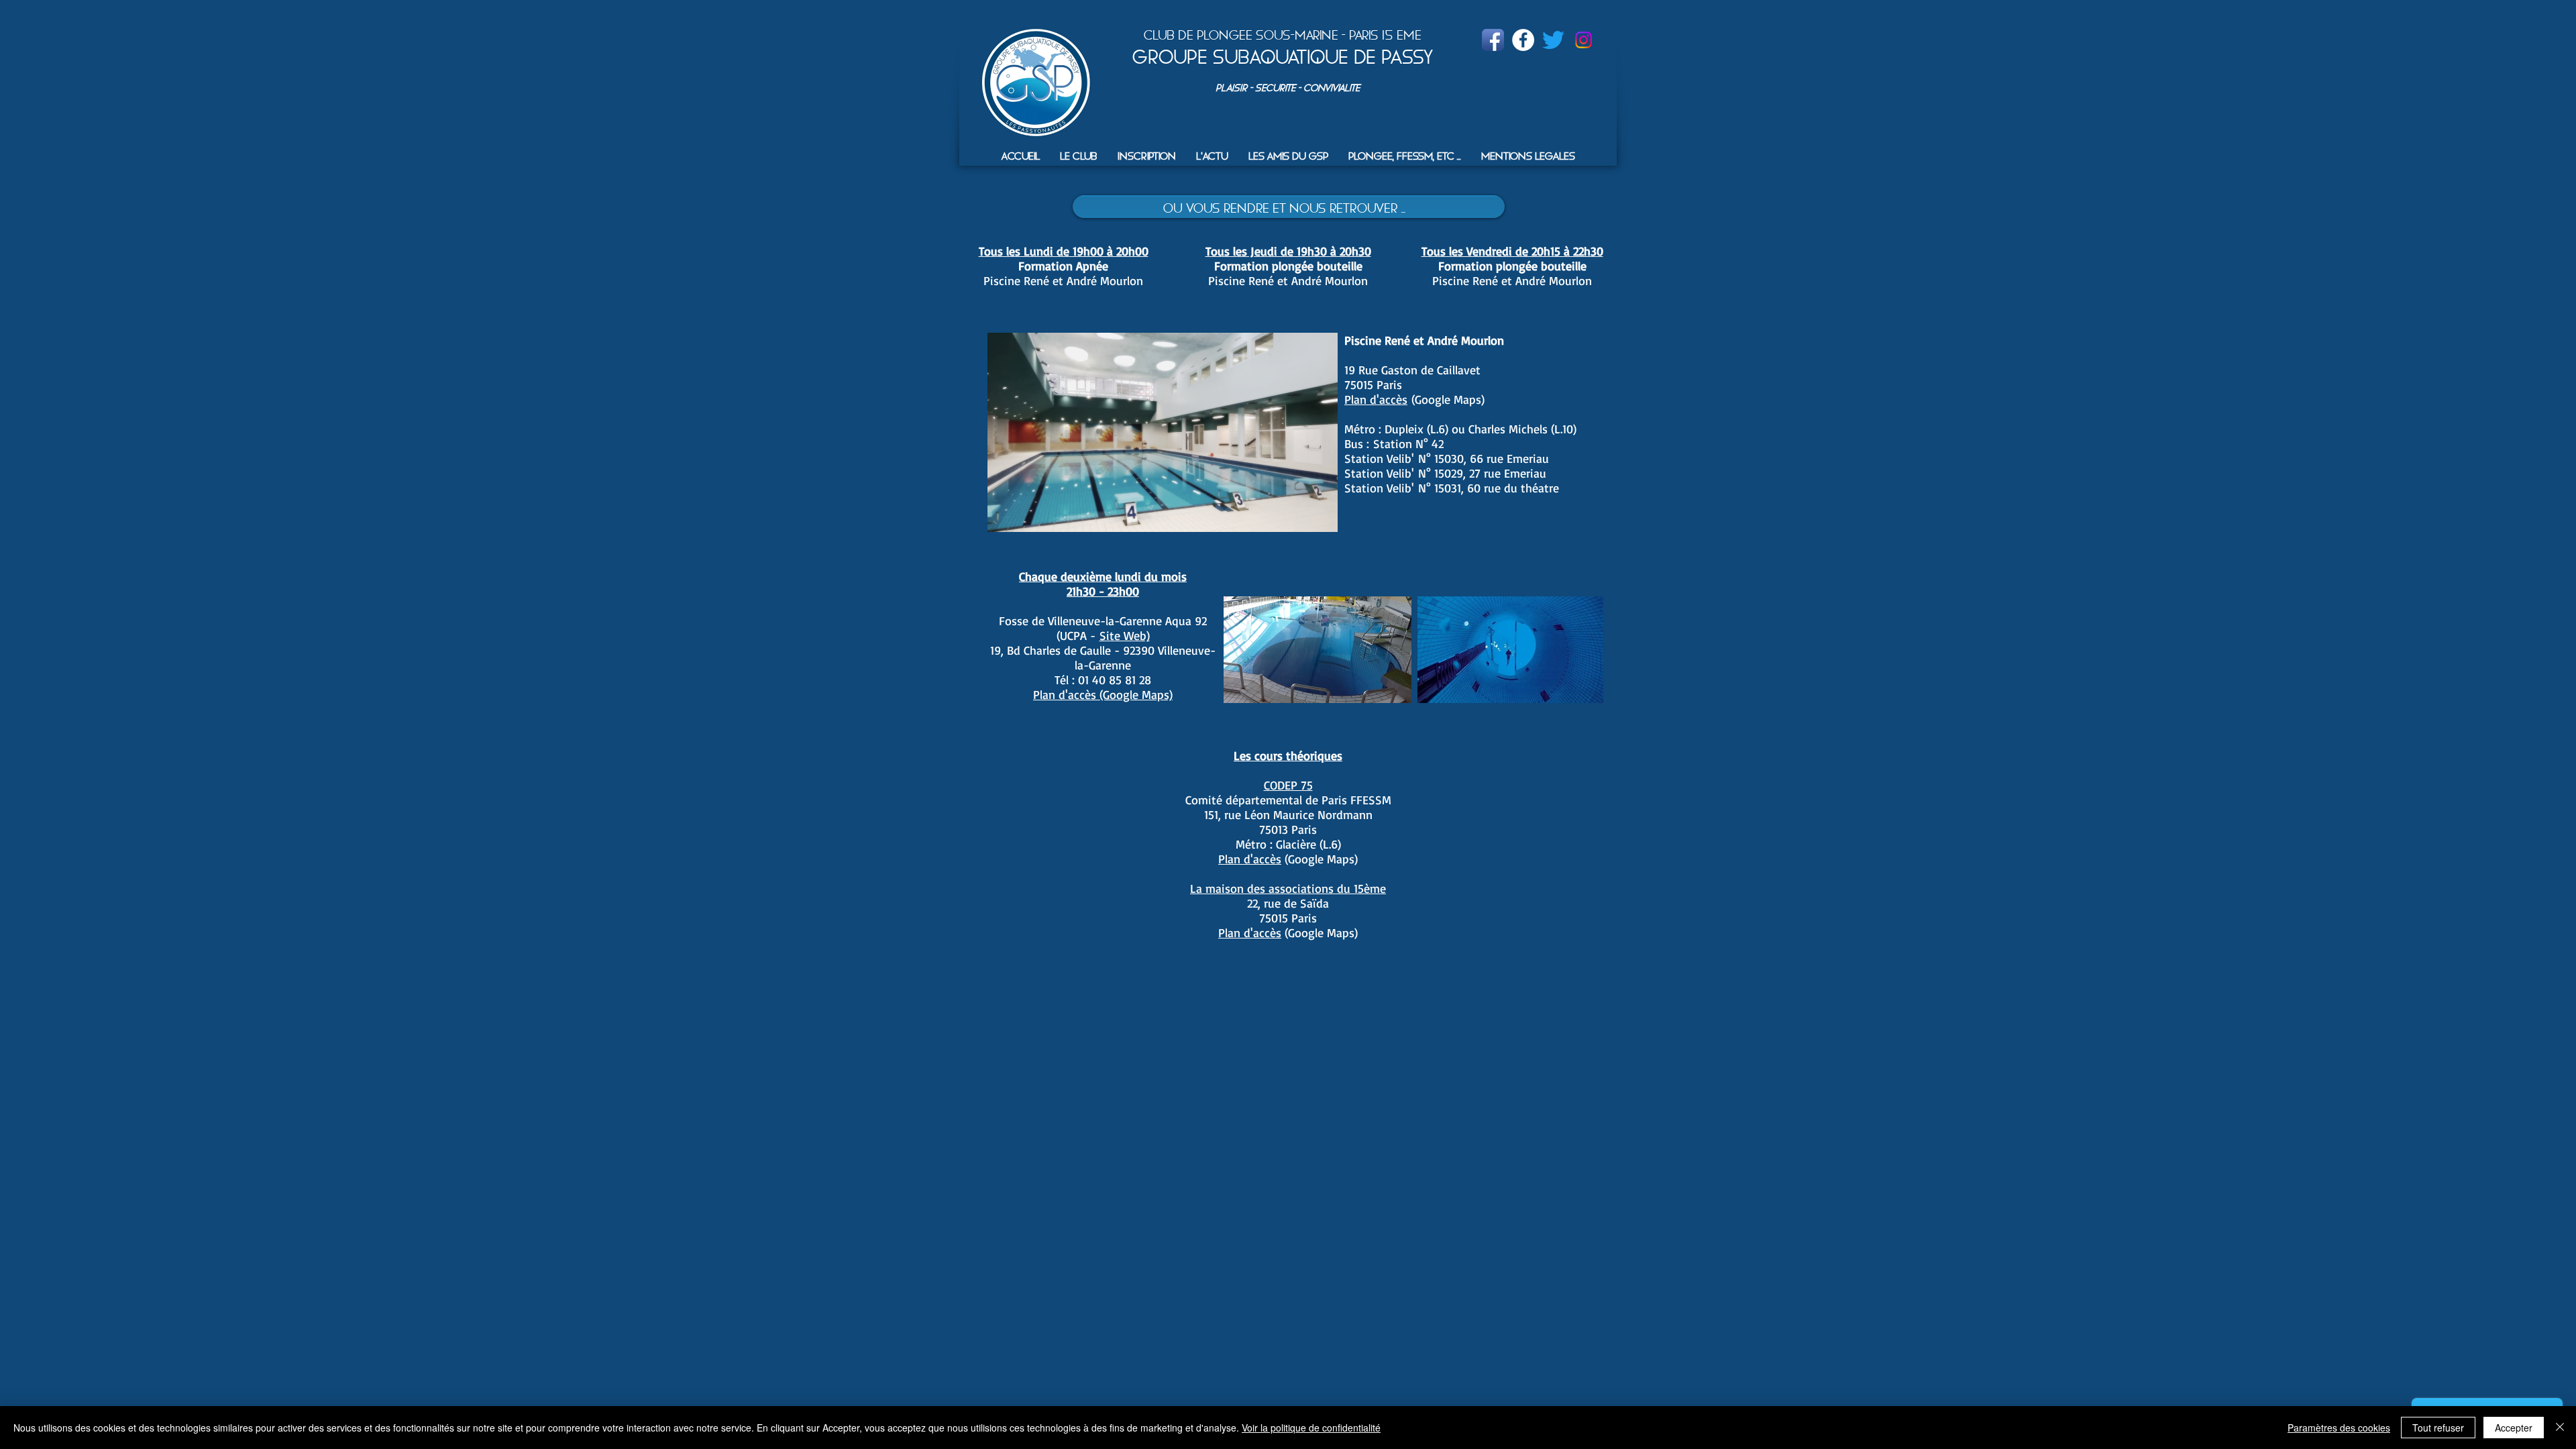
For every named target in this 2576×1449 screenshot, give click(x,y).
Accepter (2514, 1428)
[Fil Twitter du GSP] (1553, 40)
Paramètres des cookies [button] (2339, 1428)
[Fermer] (2560, 1428)
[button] (1079, 156)
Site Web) (1125, 635)
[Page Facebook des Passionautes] (1523, 40)
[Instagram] (1584, 40)
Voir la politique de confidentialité (1311, 1428)
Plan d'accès (1376, 399)
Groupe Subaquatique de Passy (1283, 57)
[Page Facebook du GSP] (1493, 40)
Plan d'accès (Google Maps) (1103, 694)
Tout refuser (2438, 1428)
